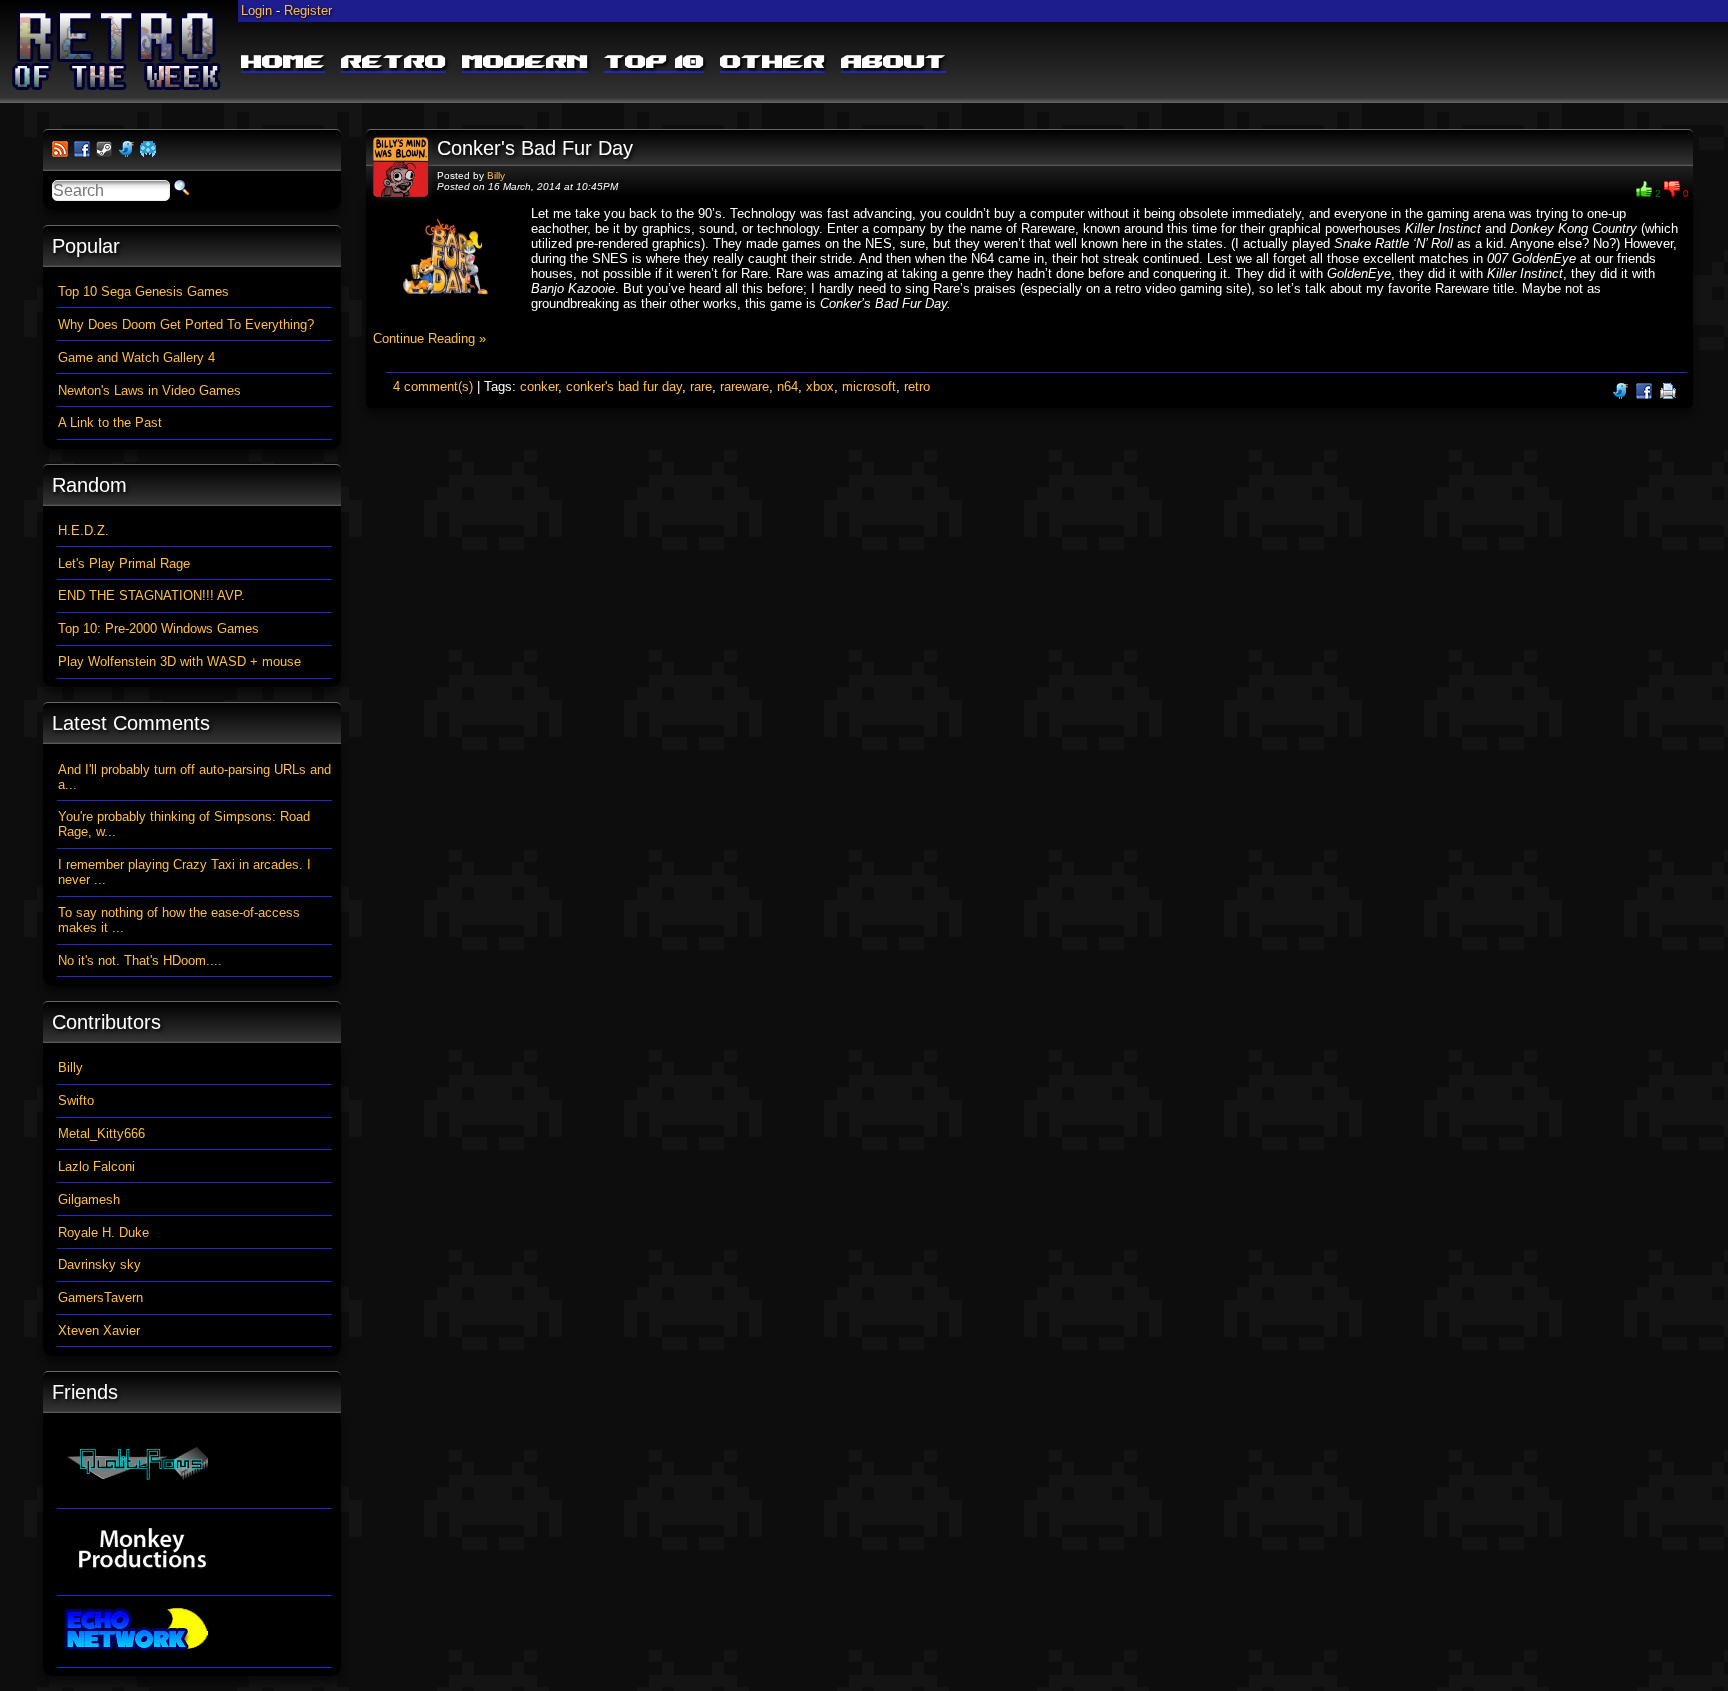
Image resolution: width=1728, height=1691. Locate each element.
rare (701, 386)
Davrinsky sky (99, 1264)
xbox (820, 386)
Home (283, 63)
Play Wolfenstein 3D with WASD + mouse (179, 661)
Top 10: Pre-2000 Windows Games (158, 628)
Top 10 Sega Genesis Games (143, 291)
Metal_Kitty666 (101, 1133)
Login (256, 10)
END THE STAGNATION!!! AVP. (151, 595)
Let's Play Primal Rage (124, 563)
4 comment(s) (433, 386)
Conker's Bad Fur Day (535, 148)
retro (917, 386)
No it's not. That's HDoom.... (140, 960)
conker (539, 386)
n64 (787, 386)
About (893, 63)
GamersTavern (100, 1297)
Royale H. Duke (103, 1232)
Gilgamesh (89, 1199)
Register (308, 10)
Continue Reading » (429, 338)
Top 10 (654, 63)
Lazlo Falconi (96, 1166)
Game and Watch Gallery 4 (136, 357)
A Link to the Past (110, 422)
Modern (525, 63)
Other (772, 63)
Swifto (76, 1100)
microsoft (869, 386)
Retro (393, 63)
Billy (496, 175)
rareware (744, 386)
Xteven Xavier (99, 1330)
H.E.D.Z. (83, 530)
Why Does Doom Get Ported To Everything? (186, 324)
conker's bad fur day (624, 386)
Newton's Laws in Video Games (149, 390)
